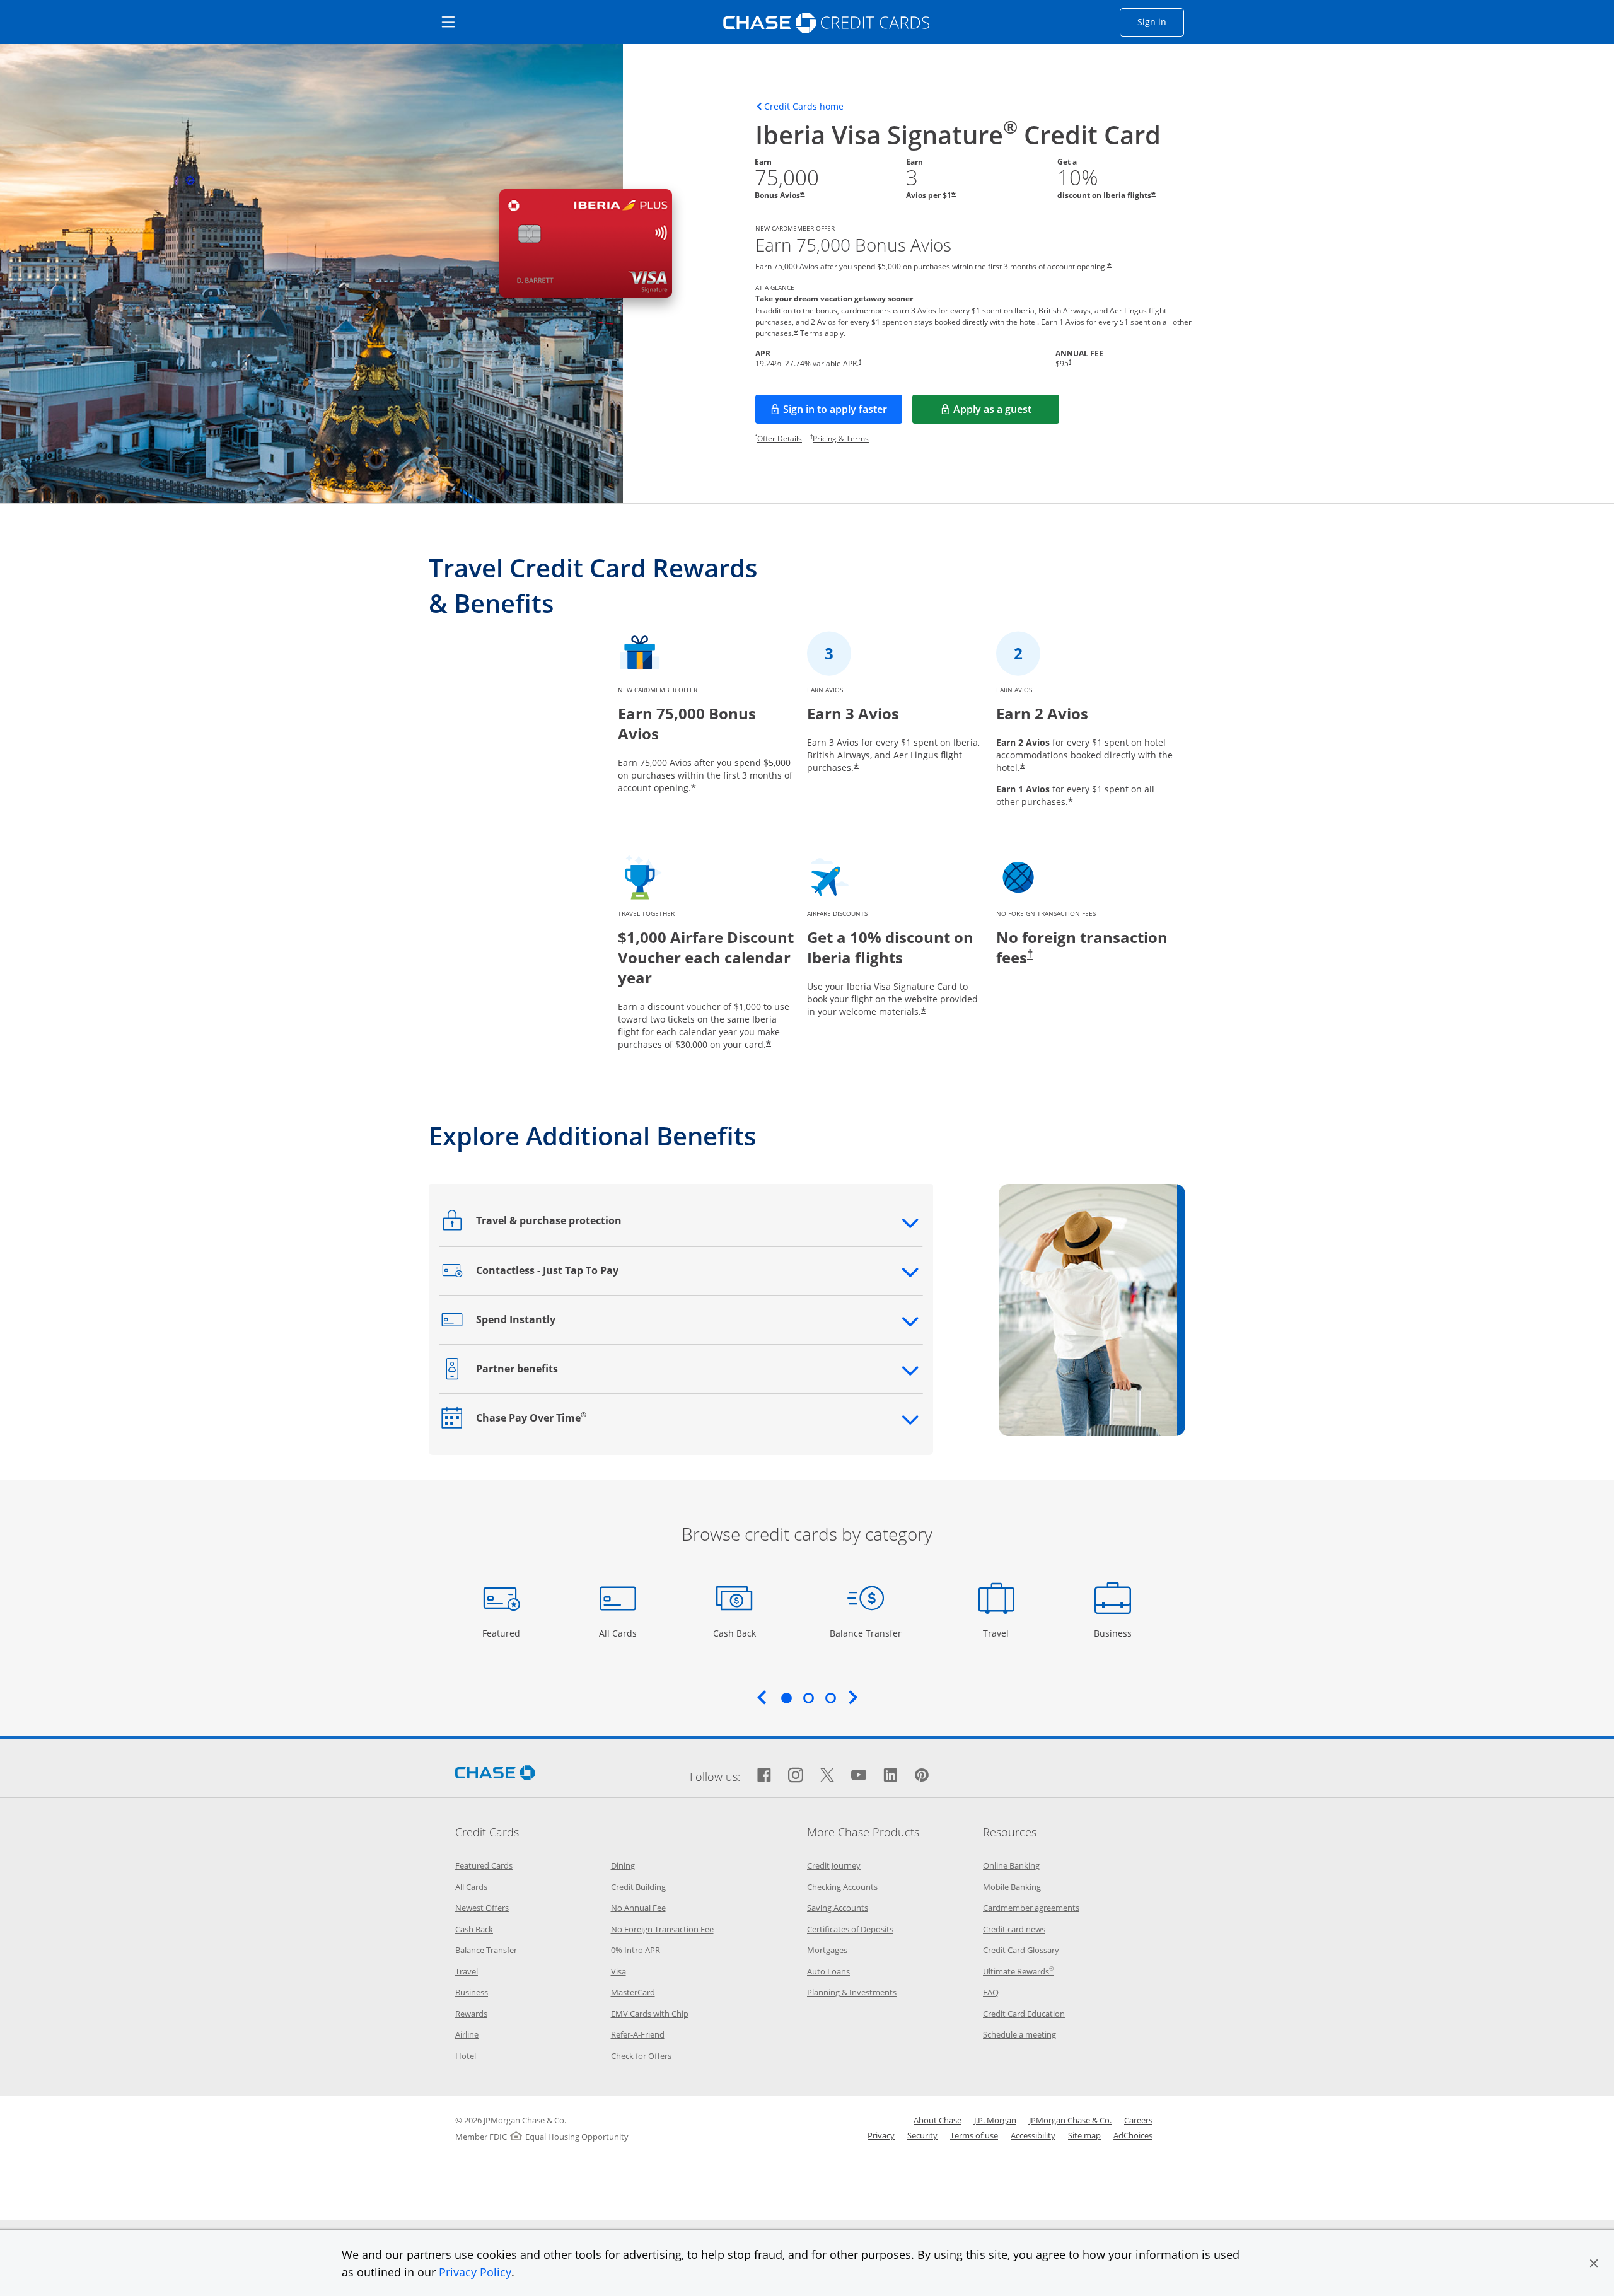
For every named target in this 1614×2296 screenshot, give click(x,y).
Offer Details (780, 438)
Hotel (466, 2056)
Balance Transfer (866, 1633)
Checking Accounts (842, 1887)
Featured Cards (484, 1865)
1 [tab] (786, 1698)
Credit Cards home (804, 107)
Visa (618, 1971)
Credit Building (638, 1887)
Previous (762, 1697)
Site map (1084, 2135)
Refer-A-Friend (638, 2034)
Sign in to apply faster (843, 413)
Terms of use (974, 2135)
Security (922, 2135)
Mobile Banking (1012, 1887)
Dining (623, 1865)
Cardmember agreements (1031, 1908)
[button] (1594, 2263)
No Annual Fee (638, 1908)
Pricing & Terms (841, 438)
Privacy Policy (475, 2272)
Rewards (471, 2014)
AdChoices (1133, 2135)
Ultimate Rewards (1018, 1971)
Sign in (1161, 21)
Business (1114, 1633)
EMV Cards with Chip (650, 2014)
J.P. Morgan (995, 2120)
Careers (1138, 2120)
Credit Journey (834, 1865)
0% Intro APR (636, 1950)
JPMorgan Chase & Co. (1070, 2120)
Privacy (881, 2135)
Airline (467, 2034)
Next (853, 1697)
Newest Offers (482, 1908)
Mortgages (827, 1950)
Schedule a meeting (1019, 2034)
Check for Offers (641, 2056)
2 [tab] (808, 1698)
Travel (1001, 1633)
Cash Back (735, 1633)
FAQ (991, 1992)
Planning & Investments (852, 1992)
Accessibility (1033, 2135)
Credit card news (1014, 1929)
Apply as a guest (1006, 413)
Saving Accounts (838, 1908)
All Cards (619, 1633)
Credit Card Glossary (1021, 1950)
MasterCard (633, 1992)
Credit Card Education (1024, 2014)
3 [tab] (830, 1698)
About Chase (938, 2120)
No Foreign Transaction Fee (662, 1929)
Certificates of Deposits (850, 1929)
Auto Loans (828, 1971)
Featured (503, 1633)
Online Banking (1011, 1865)
